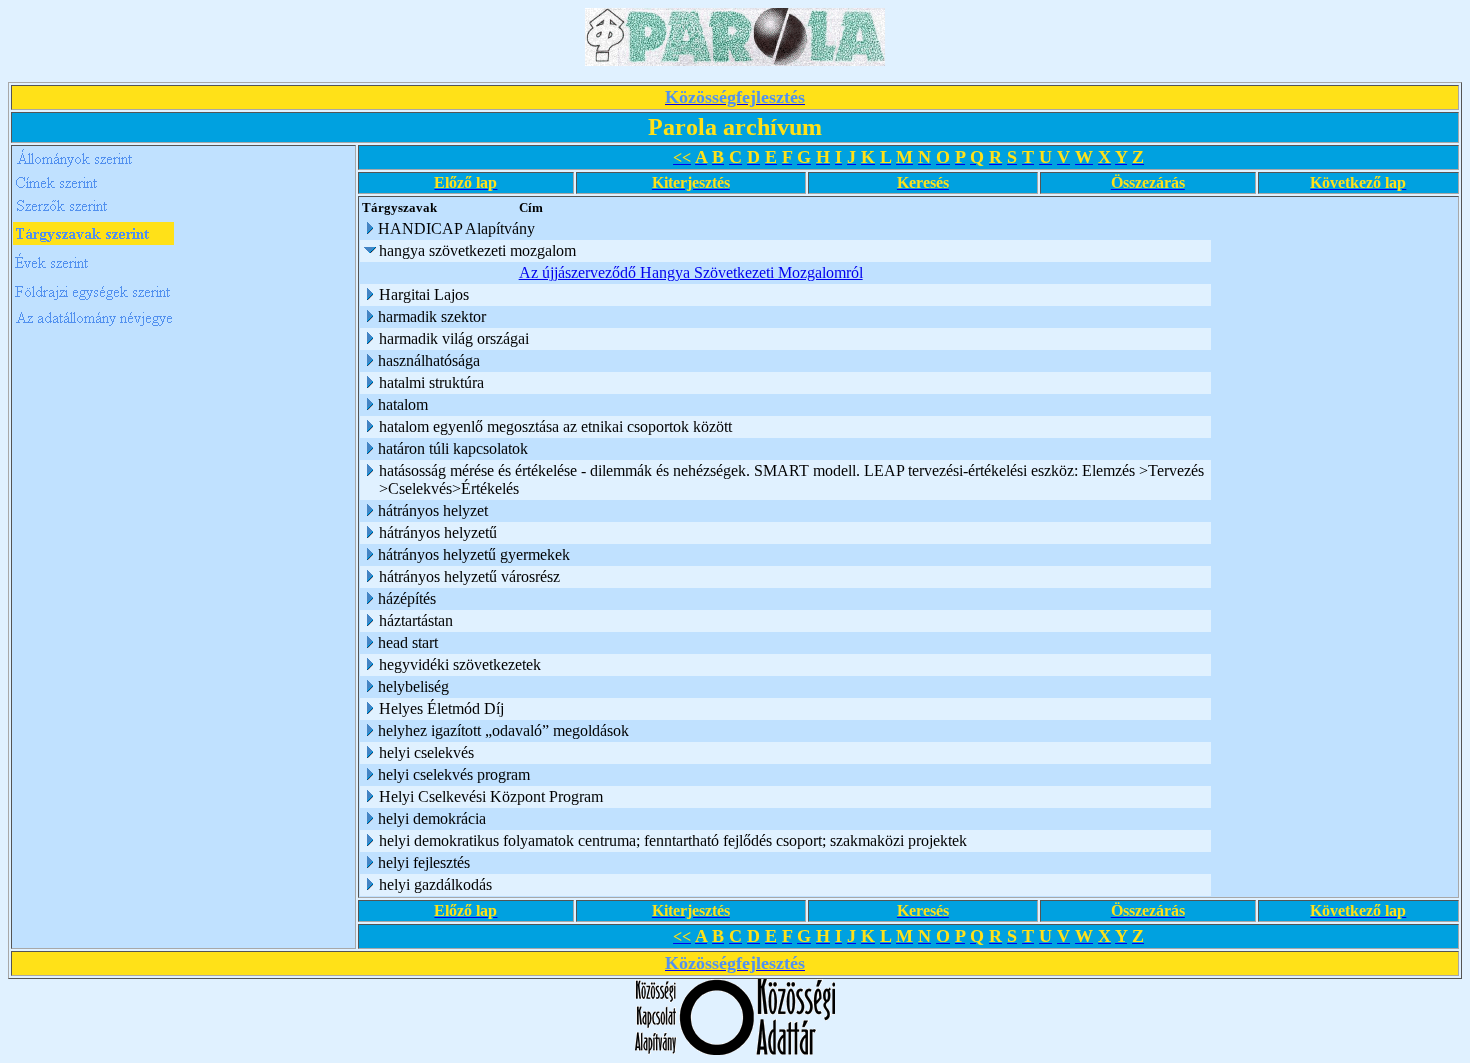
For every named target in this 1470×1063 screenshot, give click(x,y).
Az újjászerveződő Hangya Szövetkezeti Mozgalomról (691, 272)
